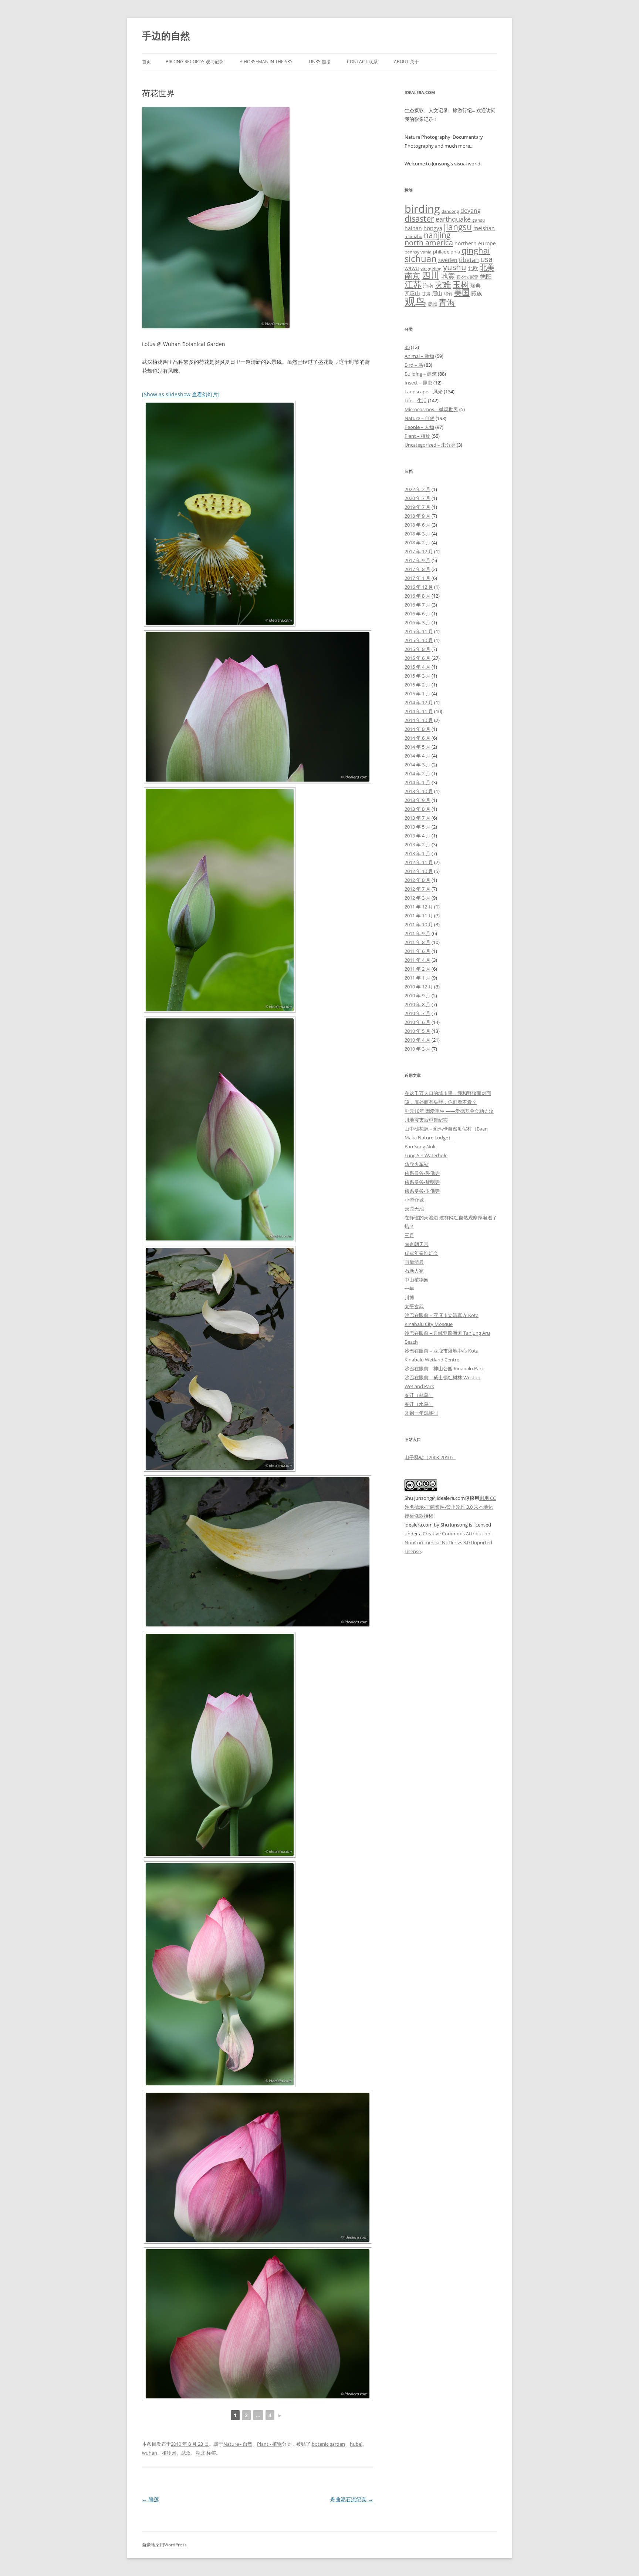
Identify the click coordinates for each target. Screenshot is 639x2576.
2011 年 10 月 (419, 924)
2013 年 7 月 (417, 818)
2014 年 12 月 (419, 702)
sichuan (421, 258)
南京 (412, 276)
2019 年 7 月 (417, 507)
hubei (356, 2444)
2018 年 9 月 (417, 516)
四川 (430, 275)
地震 (448, 276)
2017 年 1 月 (417, 578)
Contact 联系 (362, 62)
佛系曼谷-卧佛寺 (422, 1173)
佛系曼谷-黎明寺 (422, 1182)
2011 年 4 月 (417, 960)
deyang (471, 211)
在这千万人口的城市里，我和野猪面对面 (448, 1093)
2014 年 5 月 (417, 747)
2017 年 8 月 (417, 569)
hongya (433, 228)
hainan (413, 228)
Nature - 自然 (238, 2444)
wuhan (150, 2453)
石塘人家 (414, 1271)
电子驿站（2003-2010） (430, 1457)
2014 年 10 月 (419, 720)
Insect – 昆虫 (418, 383)
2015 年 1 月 (417, 693)
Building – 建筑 (421, 374)
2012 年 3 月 (417, 898)
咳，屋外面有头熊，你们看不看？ (441, 1102)
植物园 (169, 2453)
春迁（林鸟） (419, 1395)
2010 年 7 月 (417, 1013)
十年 (409, 1289)
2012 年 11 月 (419, 862)
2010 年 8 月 (417, 1004)
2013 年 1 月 (417, 853)
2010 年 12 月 (419, 987)
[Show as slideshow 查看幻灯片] (181, 394)
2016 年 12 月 (419, 587)
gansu (479, 220)
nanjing (437, 235)
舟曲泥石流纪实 (352, 2499)
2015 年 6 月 (417, 658)
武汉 (186, 2453)
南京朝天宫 (417, 1244)
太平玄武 (414, 1306)
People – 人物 (419, 427)
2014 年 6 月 (417, 738)
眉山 (437, 293)
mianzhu (413, 236)
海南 (428, 286)
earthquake (453, 219)
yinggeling (431, 268)
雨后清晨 (414, 1262)
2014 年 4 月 (417, 756)
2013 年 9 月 (417, 800)
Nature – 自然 (420, 418)
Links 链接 (320, 62)
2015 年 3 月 (417, 676)
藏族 (477, 293)
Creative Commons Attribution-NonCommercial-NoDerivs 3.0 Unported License (448, 1542)
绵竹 (448, 294)
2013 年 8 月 (417, 809)
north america (429, 242)
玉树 (461, 284)
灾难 (443, 284)
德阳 (486, 276)
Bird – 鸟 (414, 365)
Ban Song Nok (420, 1146)
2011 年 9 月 (417, 933)
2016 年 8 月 (417, 596)
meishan (484, 228)
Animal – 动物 (419, 356)
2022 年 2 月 (417, 489)
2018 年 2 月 (417, 543)
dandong (450, 211)
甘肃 (426, 294)
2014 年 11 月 (419, 711)
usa (486, 259)
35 (407, 347)
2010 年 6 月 (417, 1022)
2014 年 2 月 (417, 773)
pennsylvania (418, 252)
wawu (412, 268)
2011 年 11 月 (419, 916)
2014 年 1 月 (417, 782)
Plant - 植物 (269, 2444)
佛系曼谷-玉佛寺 (422, 1191)
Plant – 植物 (417, 436)
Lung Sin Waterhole (426, 1155)
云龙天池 (414, 1209)
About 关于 (406, 62)
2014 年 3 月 (417, 765)
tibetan (469, 260)
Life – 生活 (416, 400)
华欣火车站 (417, 1164)
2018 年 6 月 (417, 525)
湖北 (200, 2453)
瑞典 (476, 286)
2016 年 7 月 (417, 605)
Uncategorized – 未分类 (430, 445)
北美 (487, 267)
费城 (432, 304)
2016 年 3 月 (417, 622)
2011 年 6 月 (417, 951)
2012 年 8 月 (417, 880)
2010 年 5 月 (417, 1031)
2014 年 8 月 (417, 729)
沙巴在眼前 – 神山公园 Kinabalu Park (444, 1368)
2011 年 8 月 (417, 942)
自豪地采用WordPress (164, 2545)
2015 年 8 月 (417, 649)
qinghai (476, 250)
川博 (409, 1297)
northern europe (475, 243)
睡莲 (151, 2499)
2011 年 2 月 (417, 969)
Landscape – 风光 (424, 392)
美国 (462, 292)
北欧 (473, 268)
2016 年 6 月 (417, 614)
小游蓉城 (414, 1200)
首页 (146, 62)
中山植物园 (417, 1280)
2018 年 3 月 (417, 534)
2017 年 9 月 (417, 560)
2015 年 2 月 (417, 685)
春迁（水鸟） (419, 1404)
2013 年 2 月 (417, 844)
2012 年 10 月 (419, 871)
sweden (448, 260)
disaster (419, 219)
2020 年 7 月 (417, 498)
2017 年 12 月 (419, 551)
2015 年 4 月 (417, 667)
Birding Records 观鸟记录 (195, 62)
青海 (447, 303)
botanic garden (328, 2444)
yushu (455, 267)
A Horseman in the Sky (266, 62)
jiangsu (458, 227)
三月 (409, 1235)
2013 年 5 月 (417, 827)
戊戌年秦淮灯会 (421, 1253)
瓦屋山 (412, 293)
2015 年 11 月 (419, 631)
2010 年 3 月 (417, 1049)
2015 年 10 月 (419, 640)
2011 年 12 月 (419, 907)
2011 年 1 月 (417, 978)
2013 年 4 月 (417, 836)
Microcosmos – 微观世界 (431, 409)
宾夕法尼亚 (467, 277)
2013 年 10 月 (419, 791)
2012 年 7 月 (417, 889)
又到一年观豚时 (421, 1413)
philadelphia (447, 252)
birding (422, 209)
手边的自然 (166, 36)
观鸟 (415, 302)
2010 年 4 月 (417, 1040)
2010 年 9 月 (417, 995)
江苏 (413, 284)
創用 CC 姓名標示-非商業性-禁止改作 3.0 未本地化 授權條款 (450, 1507)
